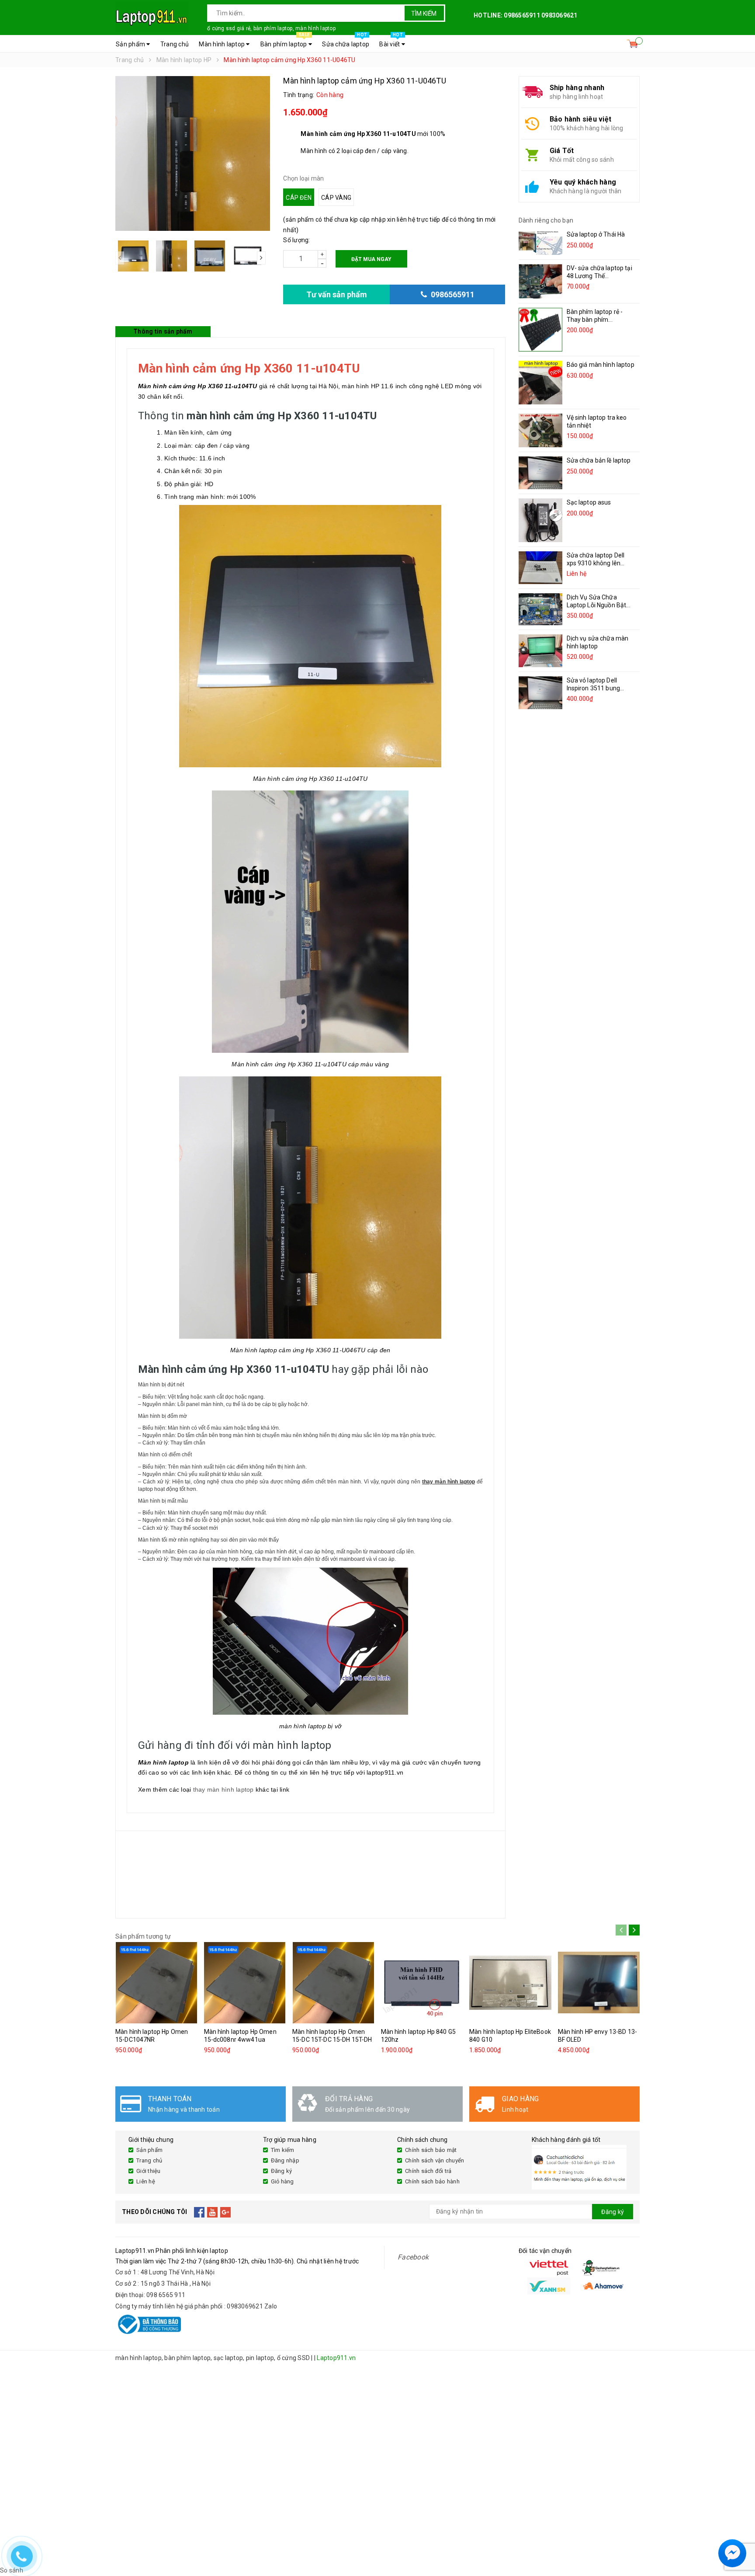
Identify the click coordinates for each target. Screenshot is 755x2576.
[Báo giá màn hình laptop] (540, 383)
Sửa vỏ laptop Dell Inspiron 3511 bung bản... (594, 688)
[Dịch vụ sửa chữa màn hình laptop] (540, 651)
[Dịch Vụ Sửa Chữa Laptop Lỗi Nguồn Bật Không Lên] (540, 609)
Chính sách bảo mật (431, 2150)
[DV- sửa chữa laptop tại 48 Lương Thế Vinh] (540, 281)
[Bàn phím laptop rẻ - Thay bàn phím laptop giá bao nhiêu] (540, 330)
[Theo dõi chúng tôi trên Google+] (226, 2212)
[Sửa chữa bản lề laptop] (540, 473)
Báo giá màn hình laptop (601, 365)
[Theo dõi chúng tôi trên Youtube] (213, 2212)
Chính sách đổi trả (428, 2171)
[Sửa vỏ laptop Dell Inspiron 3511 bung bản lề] (540, 693)
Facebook (413, 2257)
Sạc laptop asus (589, 502)
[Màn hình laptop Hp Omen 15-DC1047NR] (156, 1983)
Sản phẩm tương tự (143, 1936)
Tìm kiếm (424, 14)
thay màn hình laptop (223, 1789)
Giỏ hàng (282, 2181)
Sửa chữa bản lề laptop (599, 460)
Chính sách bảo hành (432, 2181)
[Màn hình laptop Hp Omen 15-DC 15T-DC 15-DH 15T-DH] (333, 1983)
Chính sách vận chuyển (435, 2160)
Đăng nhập (285, 2160)
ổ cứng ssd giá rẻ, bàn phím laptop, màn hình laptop (271, 28)
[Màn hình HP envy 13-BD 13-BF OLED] (599, 1983)
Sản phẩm (131, 44)
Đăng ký (282, 2171)
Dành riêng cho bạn (546, 220)
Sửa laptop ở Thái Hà (596, 234)
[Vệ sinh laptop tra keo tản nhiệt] (540, 430)
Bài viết (391, 42)
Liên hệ (146, 2181)
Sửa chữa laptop (346, 42)
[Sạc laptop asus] (540, 520)
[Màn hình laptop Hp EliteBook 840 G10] (510, 1983)
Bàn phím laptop (285, 42)
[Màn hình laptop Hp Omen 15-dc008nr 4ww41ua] (245, 1983)
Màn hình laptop (222, 44)
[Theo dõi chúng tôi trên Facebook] (199, 2212)
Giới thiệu (149, 2171)
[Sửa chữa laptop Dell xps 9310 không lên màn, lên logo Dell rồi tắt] (540, 568)
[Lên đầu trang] (740, 2532)
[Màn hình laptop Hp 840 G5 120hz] (422, 1983)
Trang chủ (175, 44)
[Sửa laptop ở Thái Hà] (540, 243)
